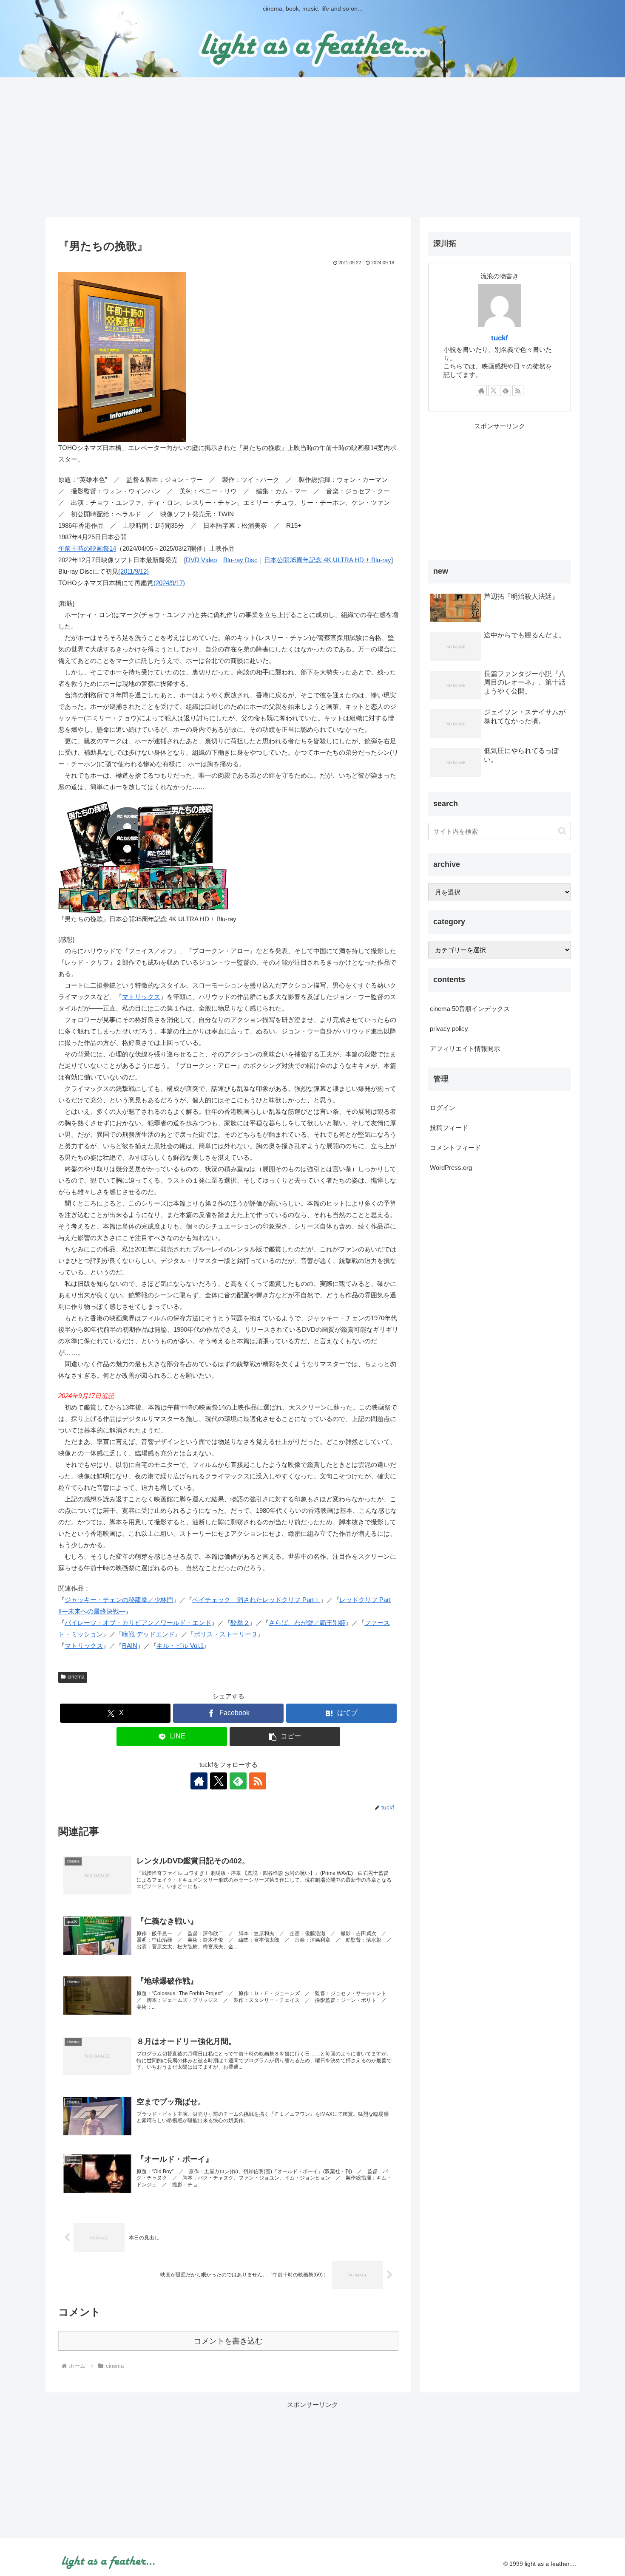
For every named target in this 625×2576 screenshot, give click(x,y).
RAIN (130, 1646)
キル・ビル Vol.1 (180, 1646)
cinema (76, 1677)
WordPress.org (451, 1168)
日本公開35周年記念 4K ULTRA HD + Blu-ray (328, 560)
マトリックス (141, 997)
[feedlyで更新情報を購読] (238, 1781)
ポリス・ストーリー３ (226, 1634)
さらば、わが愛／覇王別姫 (307, 1623)
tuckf (500, 338)
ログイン (443, 1108)
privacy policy (449, 1029)
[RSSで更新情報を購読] (258, 1781)
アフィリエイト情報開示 (465, 1049)
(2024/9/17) (169, 583)
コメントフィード (455, 1148)
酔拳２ (240, 1623)
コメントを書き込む (228, 2341)
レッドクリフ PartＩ (291, 1600)
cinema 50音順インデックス (470, 1009)
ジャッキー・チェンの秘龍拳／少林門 (119, 1600)
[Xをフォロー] (219, 1781)
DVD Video (201, 560)
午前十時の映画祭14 (87, 548)
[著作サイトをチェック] (199, 1781)
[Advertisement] (312, 147)
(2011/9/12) (134, 571)
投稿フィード (449, 1128)
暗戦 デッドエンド (148, 1634)
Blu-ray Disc (240, 560)
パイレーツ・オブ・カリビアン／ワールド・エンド (138, 1623)
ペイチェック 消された (227, 1600)
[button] (285, 1737)
